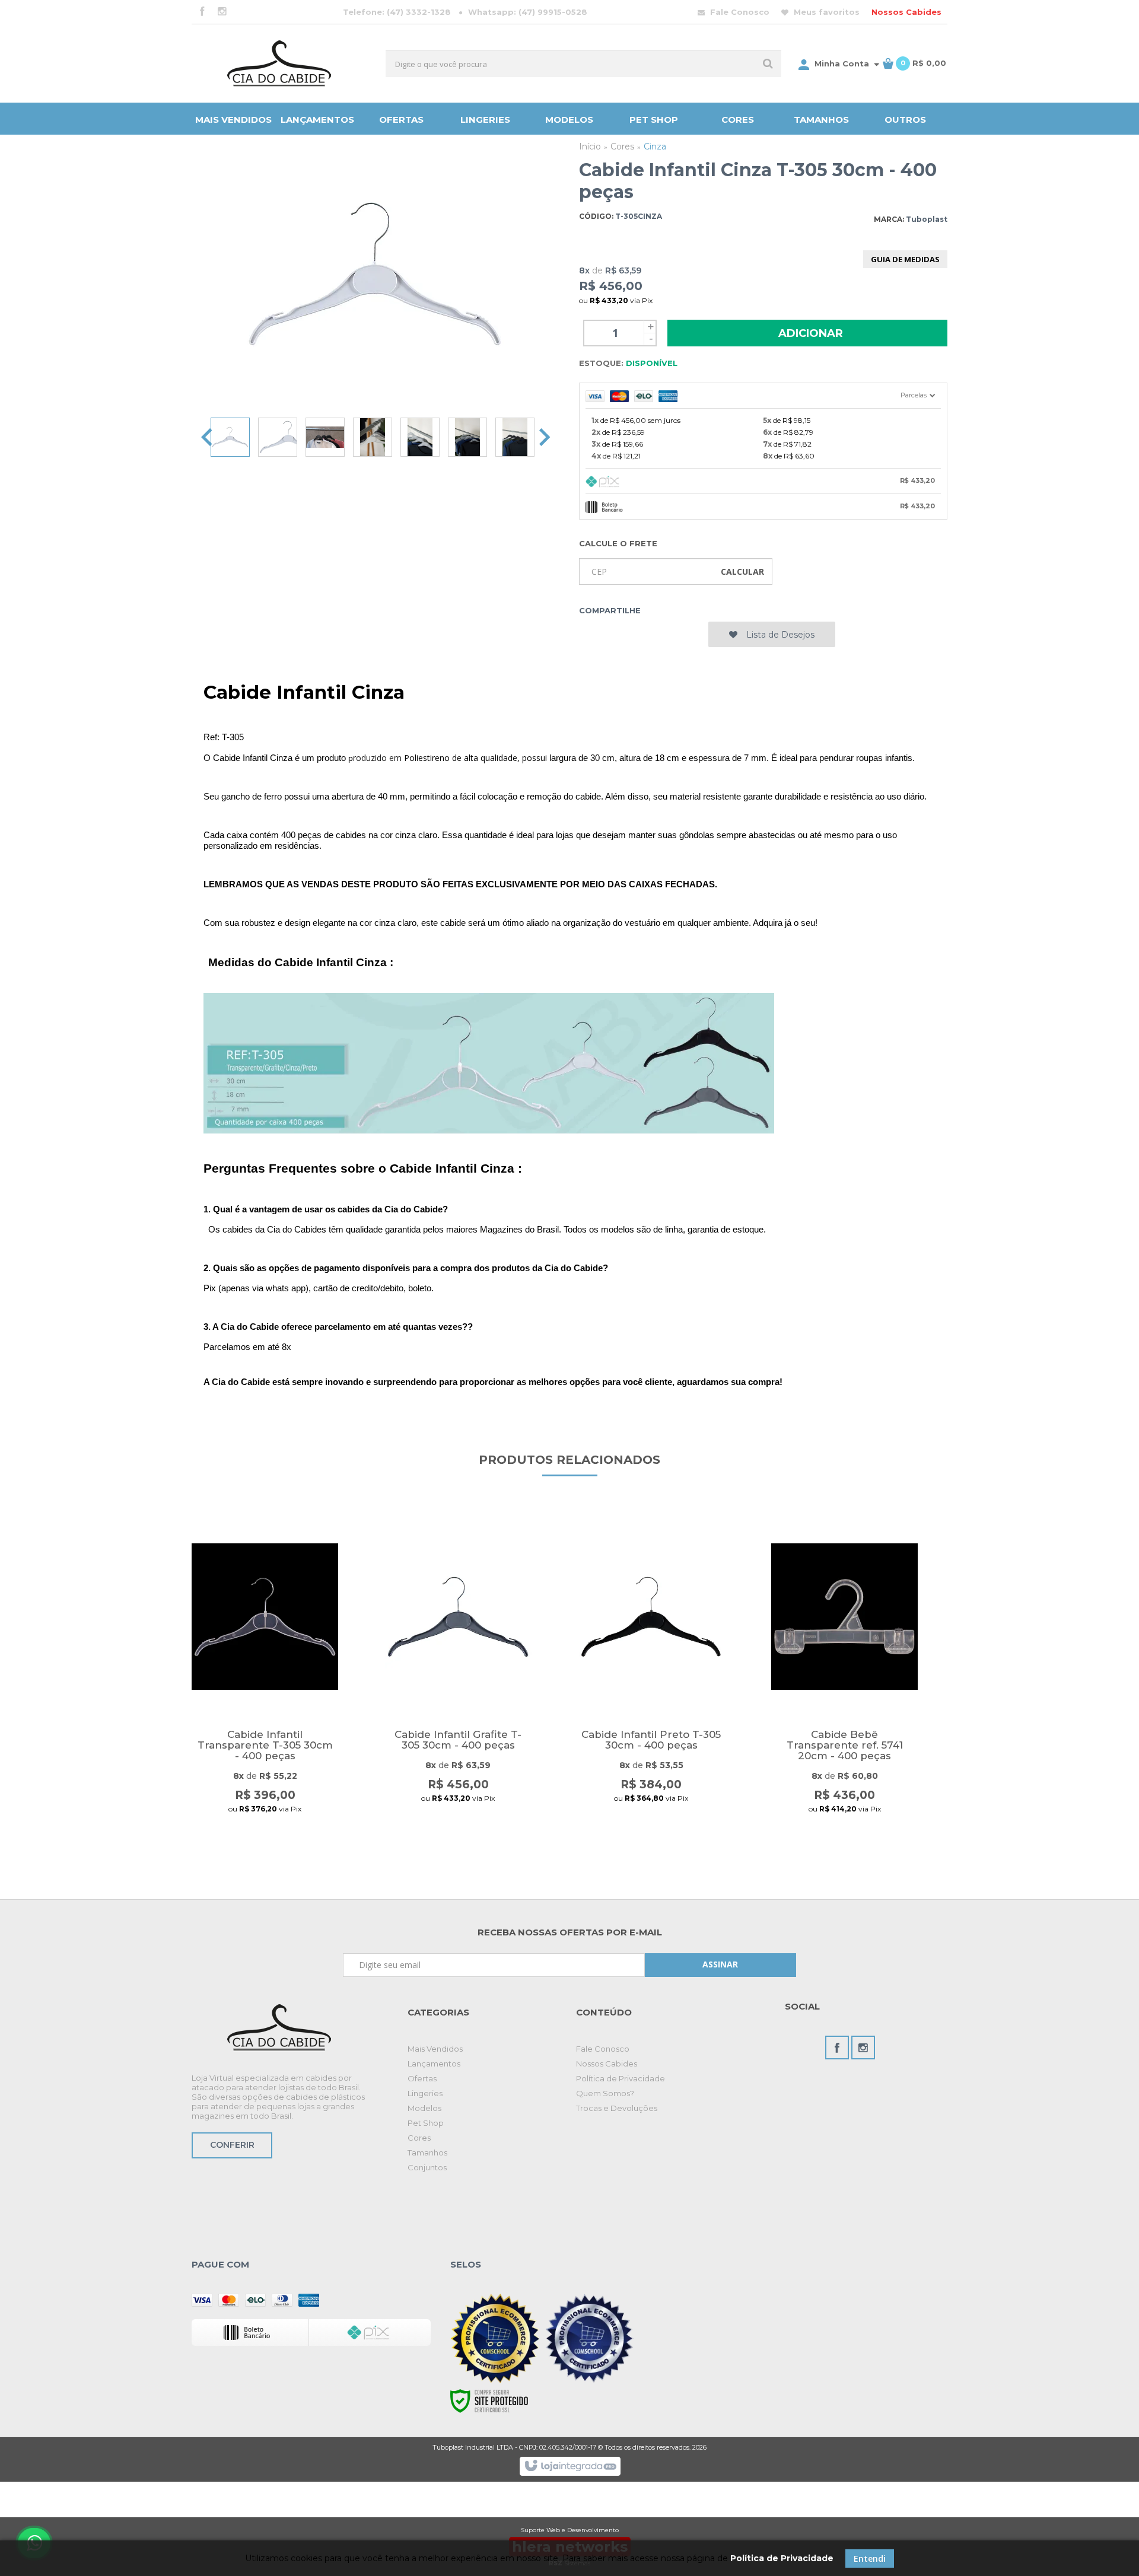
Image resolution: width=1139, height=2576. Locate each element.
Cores (622, 147)
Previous (206, 437)
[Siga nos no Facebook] (202, 12)
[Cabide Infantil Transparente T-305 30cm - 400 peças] (265, 1683)
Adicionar (811, 333)
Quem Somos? (605, 2093)
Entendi (870, 2559)
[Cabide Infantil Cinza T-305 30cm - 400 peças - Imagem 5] (420, 437)
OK (742, 571)
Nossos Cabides (906, 12)
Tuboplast (927, 219)
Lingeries (425, 2093)
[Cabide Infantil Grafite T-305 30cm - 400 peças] (458, 1683)
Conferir (232, 2145)
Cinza (655, 147)
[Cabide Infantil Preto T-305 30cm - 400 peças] (651, 1683)
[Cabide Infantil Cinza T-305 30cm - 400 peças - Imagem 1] (230, 437)
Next (545, 437)
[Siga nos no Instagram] (222, 12)
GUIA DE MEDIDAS (905, 259)
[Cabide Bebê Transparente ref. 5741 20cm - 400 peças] (844, 1683)
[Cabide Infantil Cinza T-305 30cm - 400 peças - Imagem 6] (467, 437)
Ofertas (422, 2078)
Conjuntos (427, 2167)
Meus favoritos (825, 12)
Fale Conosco (739, 12)
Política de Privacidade (621, 2078)
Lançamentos (434, 2064)
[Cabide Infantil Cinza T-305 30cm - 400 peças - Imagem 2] (278, 437)
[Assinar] (720, 1965)
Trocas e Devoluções (617, 2108)
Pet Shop (426, 2123)
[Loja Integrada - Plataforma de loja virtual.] (570, 2466)
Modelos (424, 2108)
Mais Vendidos (435, 2049)
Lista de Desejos (779, 635)
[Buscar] (768, 64)
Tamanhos (427, 2152)
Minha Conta (842, 63)
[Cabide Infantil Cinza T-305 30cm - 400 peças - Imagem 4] (373, 437)
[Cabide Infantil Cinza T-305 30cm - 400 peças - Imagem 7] (515, 437)
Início (590, 147)
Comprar (265, 1841)
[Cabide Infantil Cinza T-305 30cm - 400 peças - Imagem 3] (325, 437)
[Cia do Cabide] (279, 63)
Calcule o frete (618, 543)
